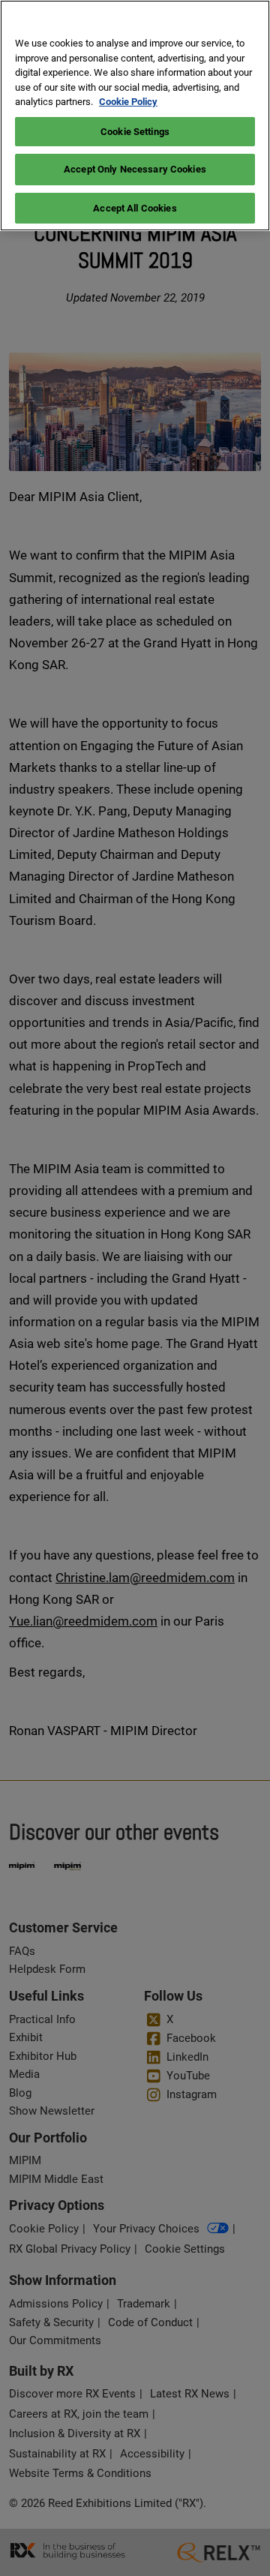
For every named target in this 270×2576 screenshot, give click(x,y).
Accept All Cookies (135, 208)
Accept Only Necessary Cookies (135, 169)
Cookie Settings (135, 132)
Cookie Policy (128, 102)
